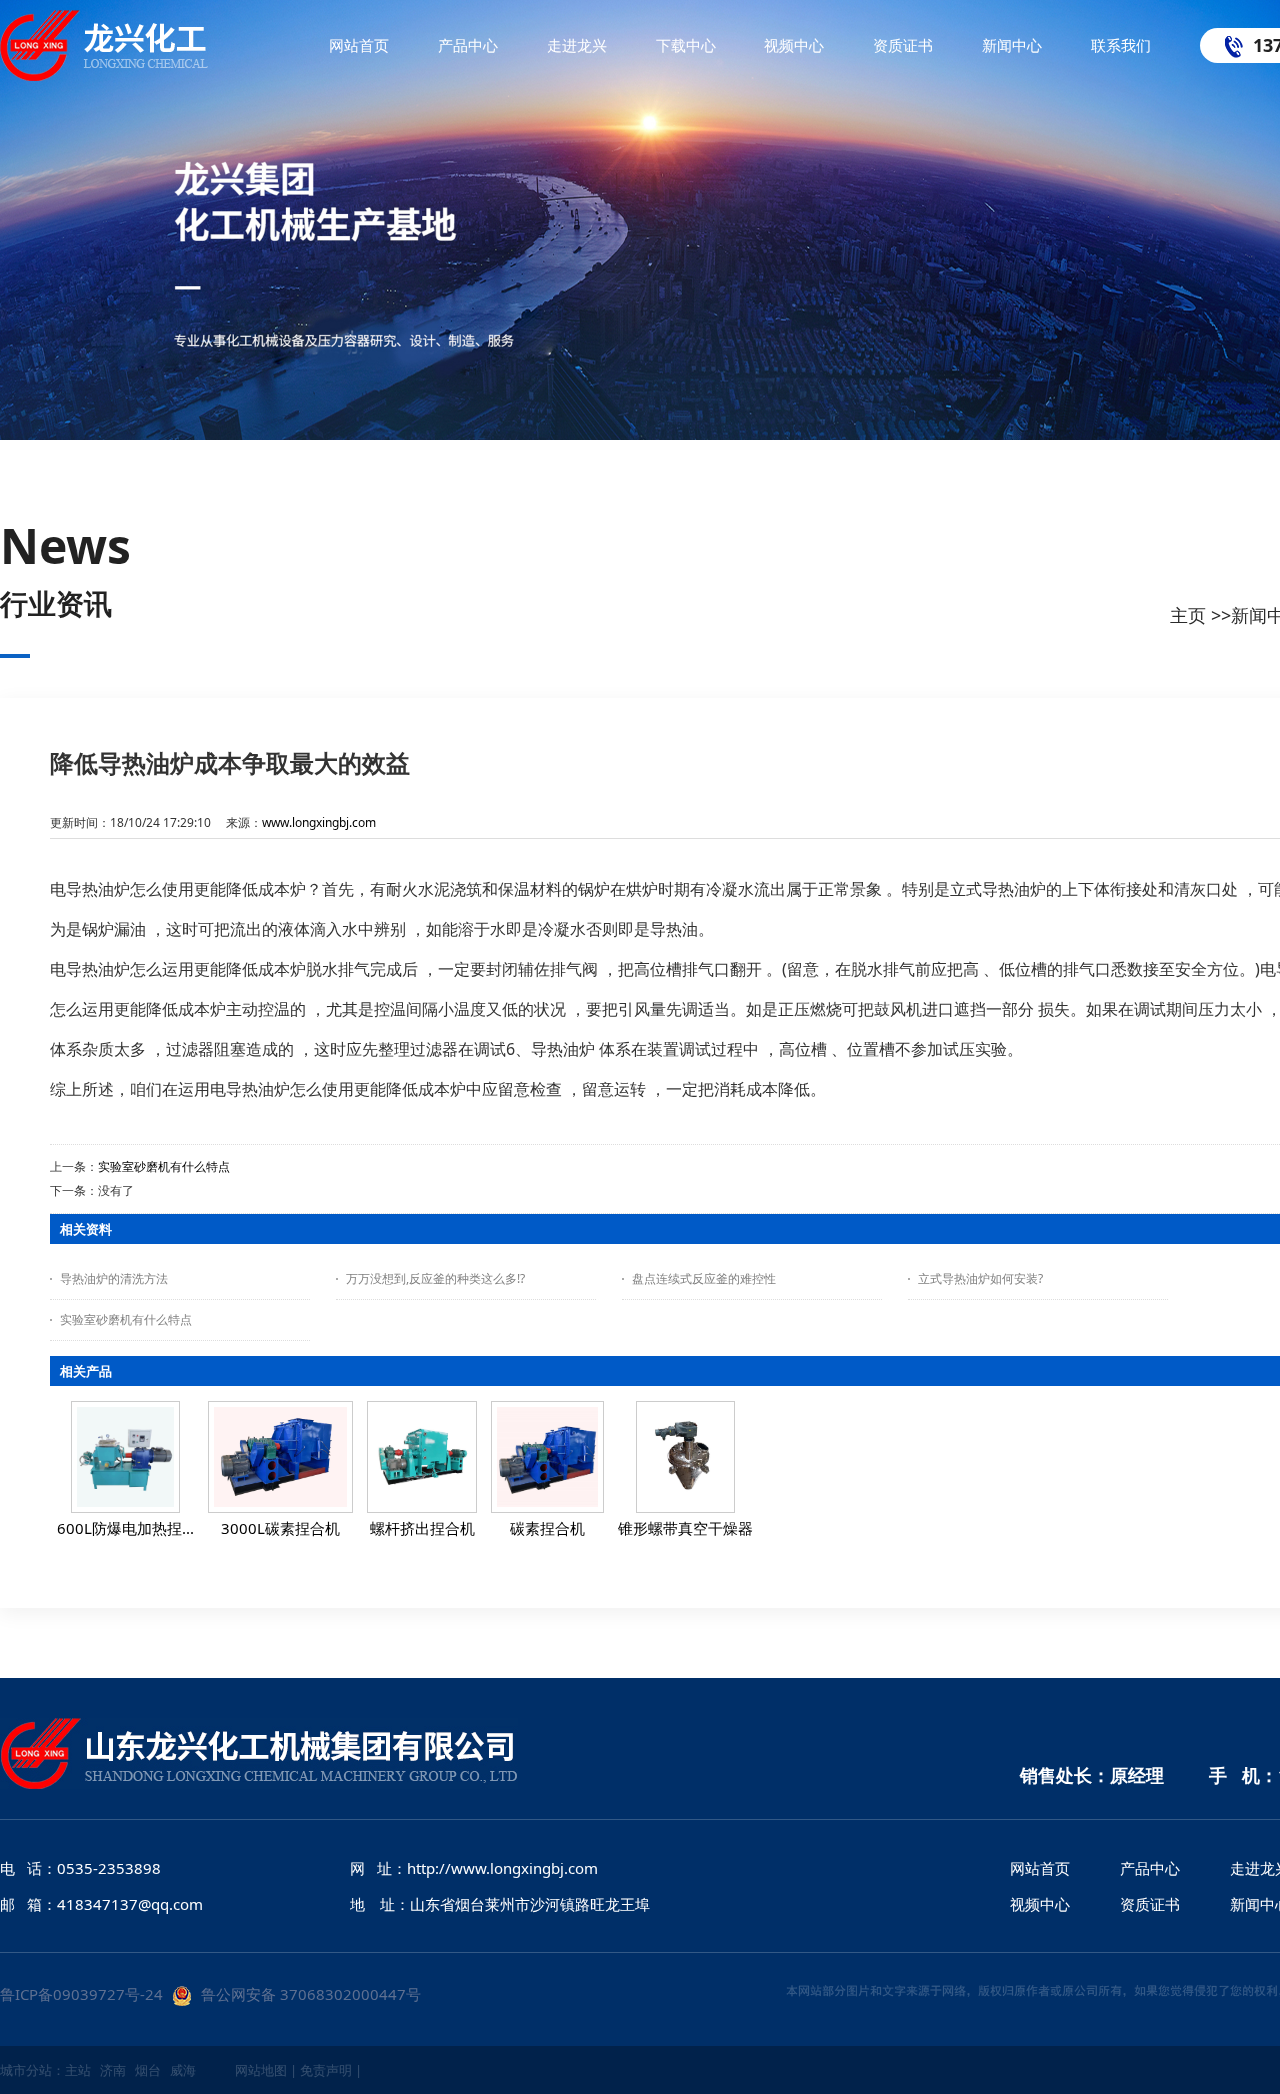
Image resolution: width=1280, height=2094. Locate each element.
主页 (1188, 615)
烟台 (148, 2070)
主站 (78, 2070)
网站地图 (261, 2070)
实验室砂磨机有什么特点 (164, 1166)
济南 (113, 2070)
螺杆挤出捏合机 (422, 1528)
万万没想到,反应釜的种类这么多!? (435, 1278)
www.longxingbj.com (319, 822)
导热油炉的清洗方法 (114, 1278)
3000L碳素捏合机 (280, 1528)
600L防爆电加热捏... (125, 1528)
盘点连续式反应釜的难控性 (704, 1278)
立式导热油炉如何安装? (980, 1278)
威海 (183, 2070)
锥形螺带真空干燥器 (685, 1528)
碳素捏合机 (547, 1528)
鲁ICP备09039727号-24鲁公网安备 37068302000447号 (210, 1994)
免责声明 (326, 2070)
